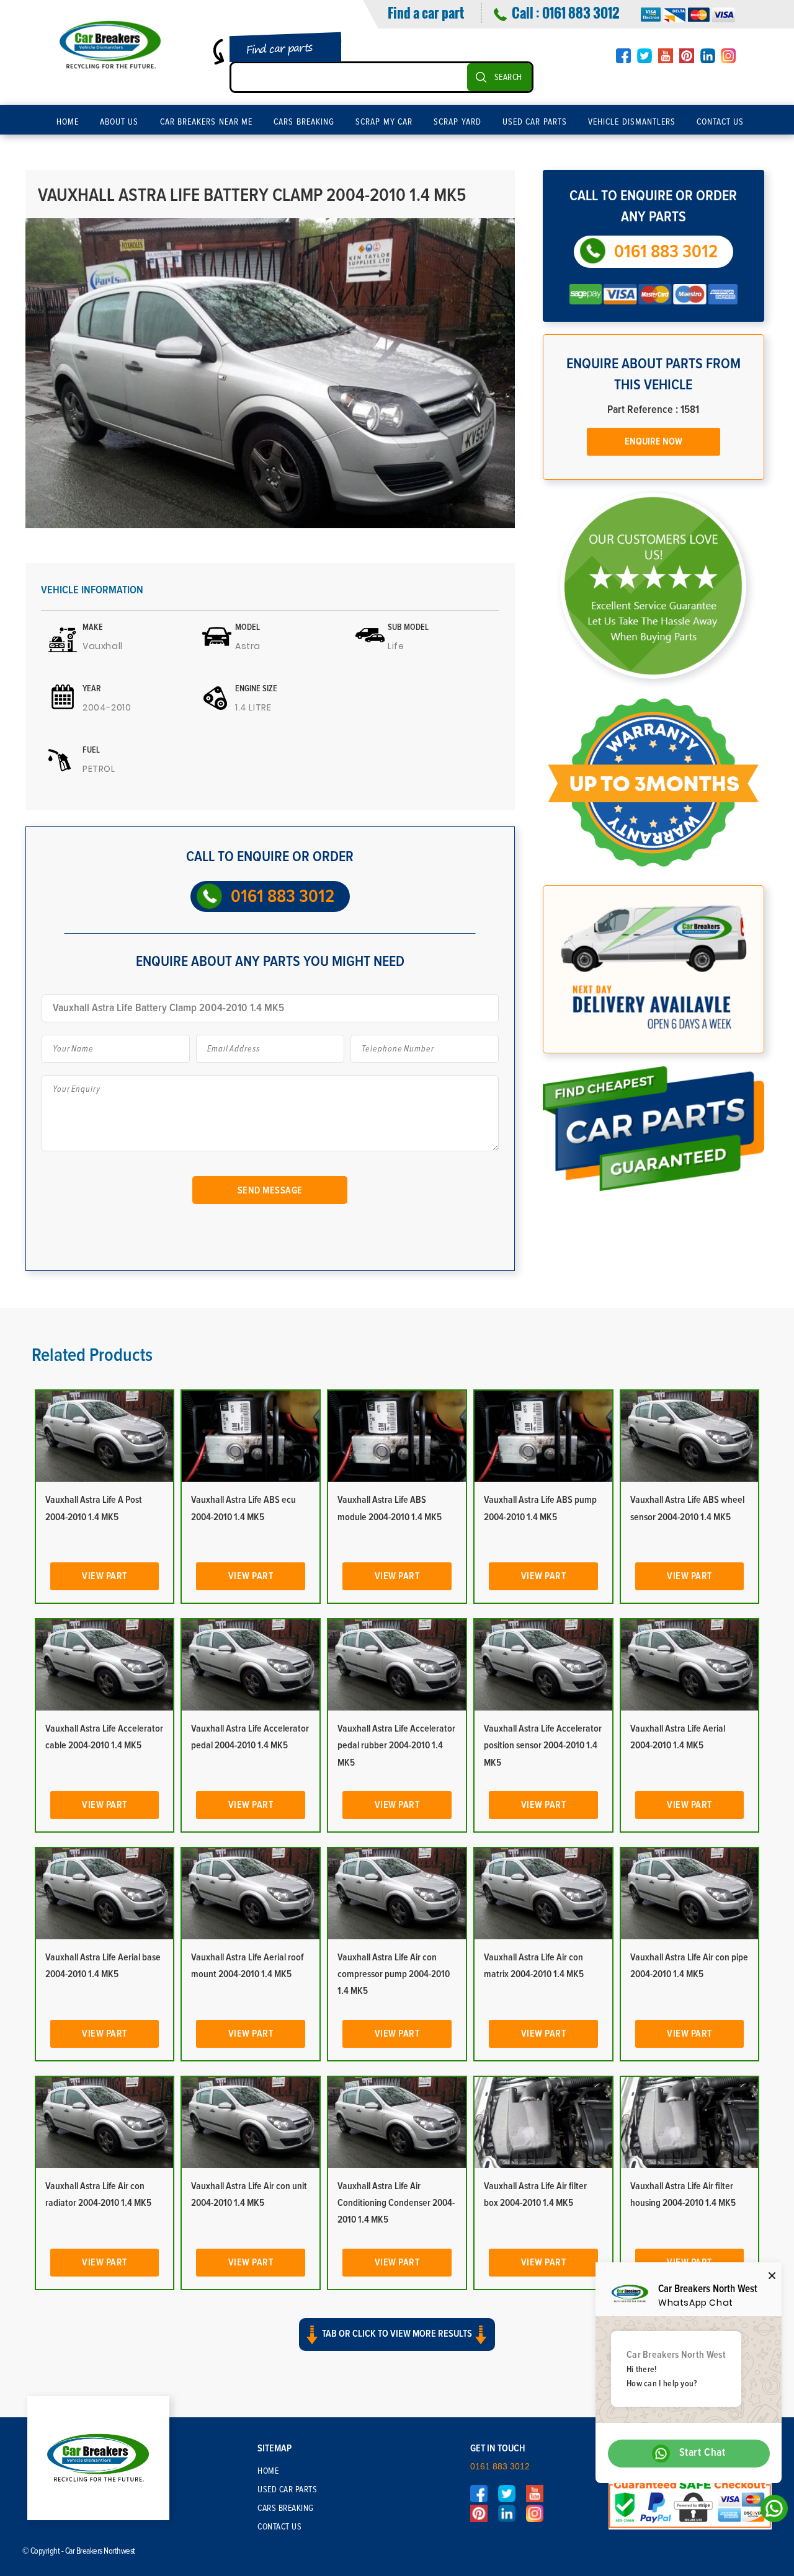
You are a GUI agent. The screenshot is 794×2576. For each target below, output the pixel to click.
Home (68, 122)
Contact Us (720, 122)
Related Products (92, 1355)
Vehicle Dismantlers (632, 122)
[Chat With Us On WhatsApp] (771, 2512)
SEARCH (508, 77)
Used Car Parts (535, 122)
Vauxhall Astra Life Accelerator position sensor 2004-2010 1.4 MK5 (543, 1745)
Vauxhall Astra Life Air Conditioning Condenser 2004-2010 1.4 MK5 (396, 2203)
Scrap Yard (457, 122)
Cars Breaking (304, 122)
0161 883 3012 (581, 12)
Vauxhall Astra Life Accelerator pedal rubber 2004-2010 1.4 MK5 (396, 1745)
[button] (397, 2345)
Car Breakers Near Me (207, 122)
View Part (105, 1576)
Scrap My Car (384, 122)
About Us (119, 122)
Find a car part (426, 12)
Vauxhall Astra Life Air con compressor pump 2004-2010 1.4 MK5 (394, 1974)
